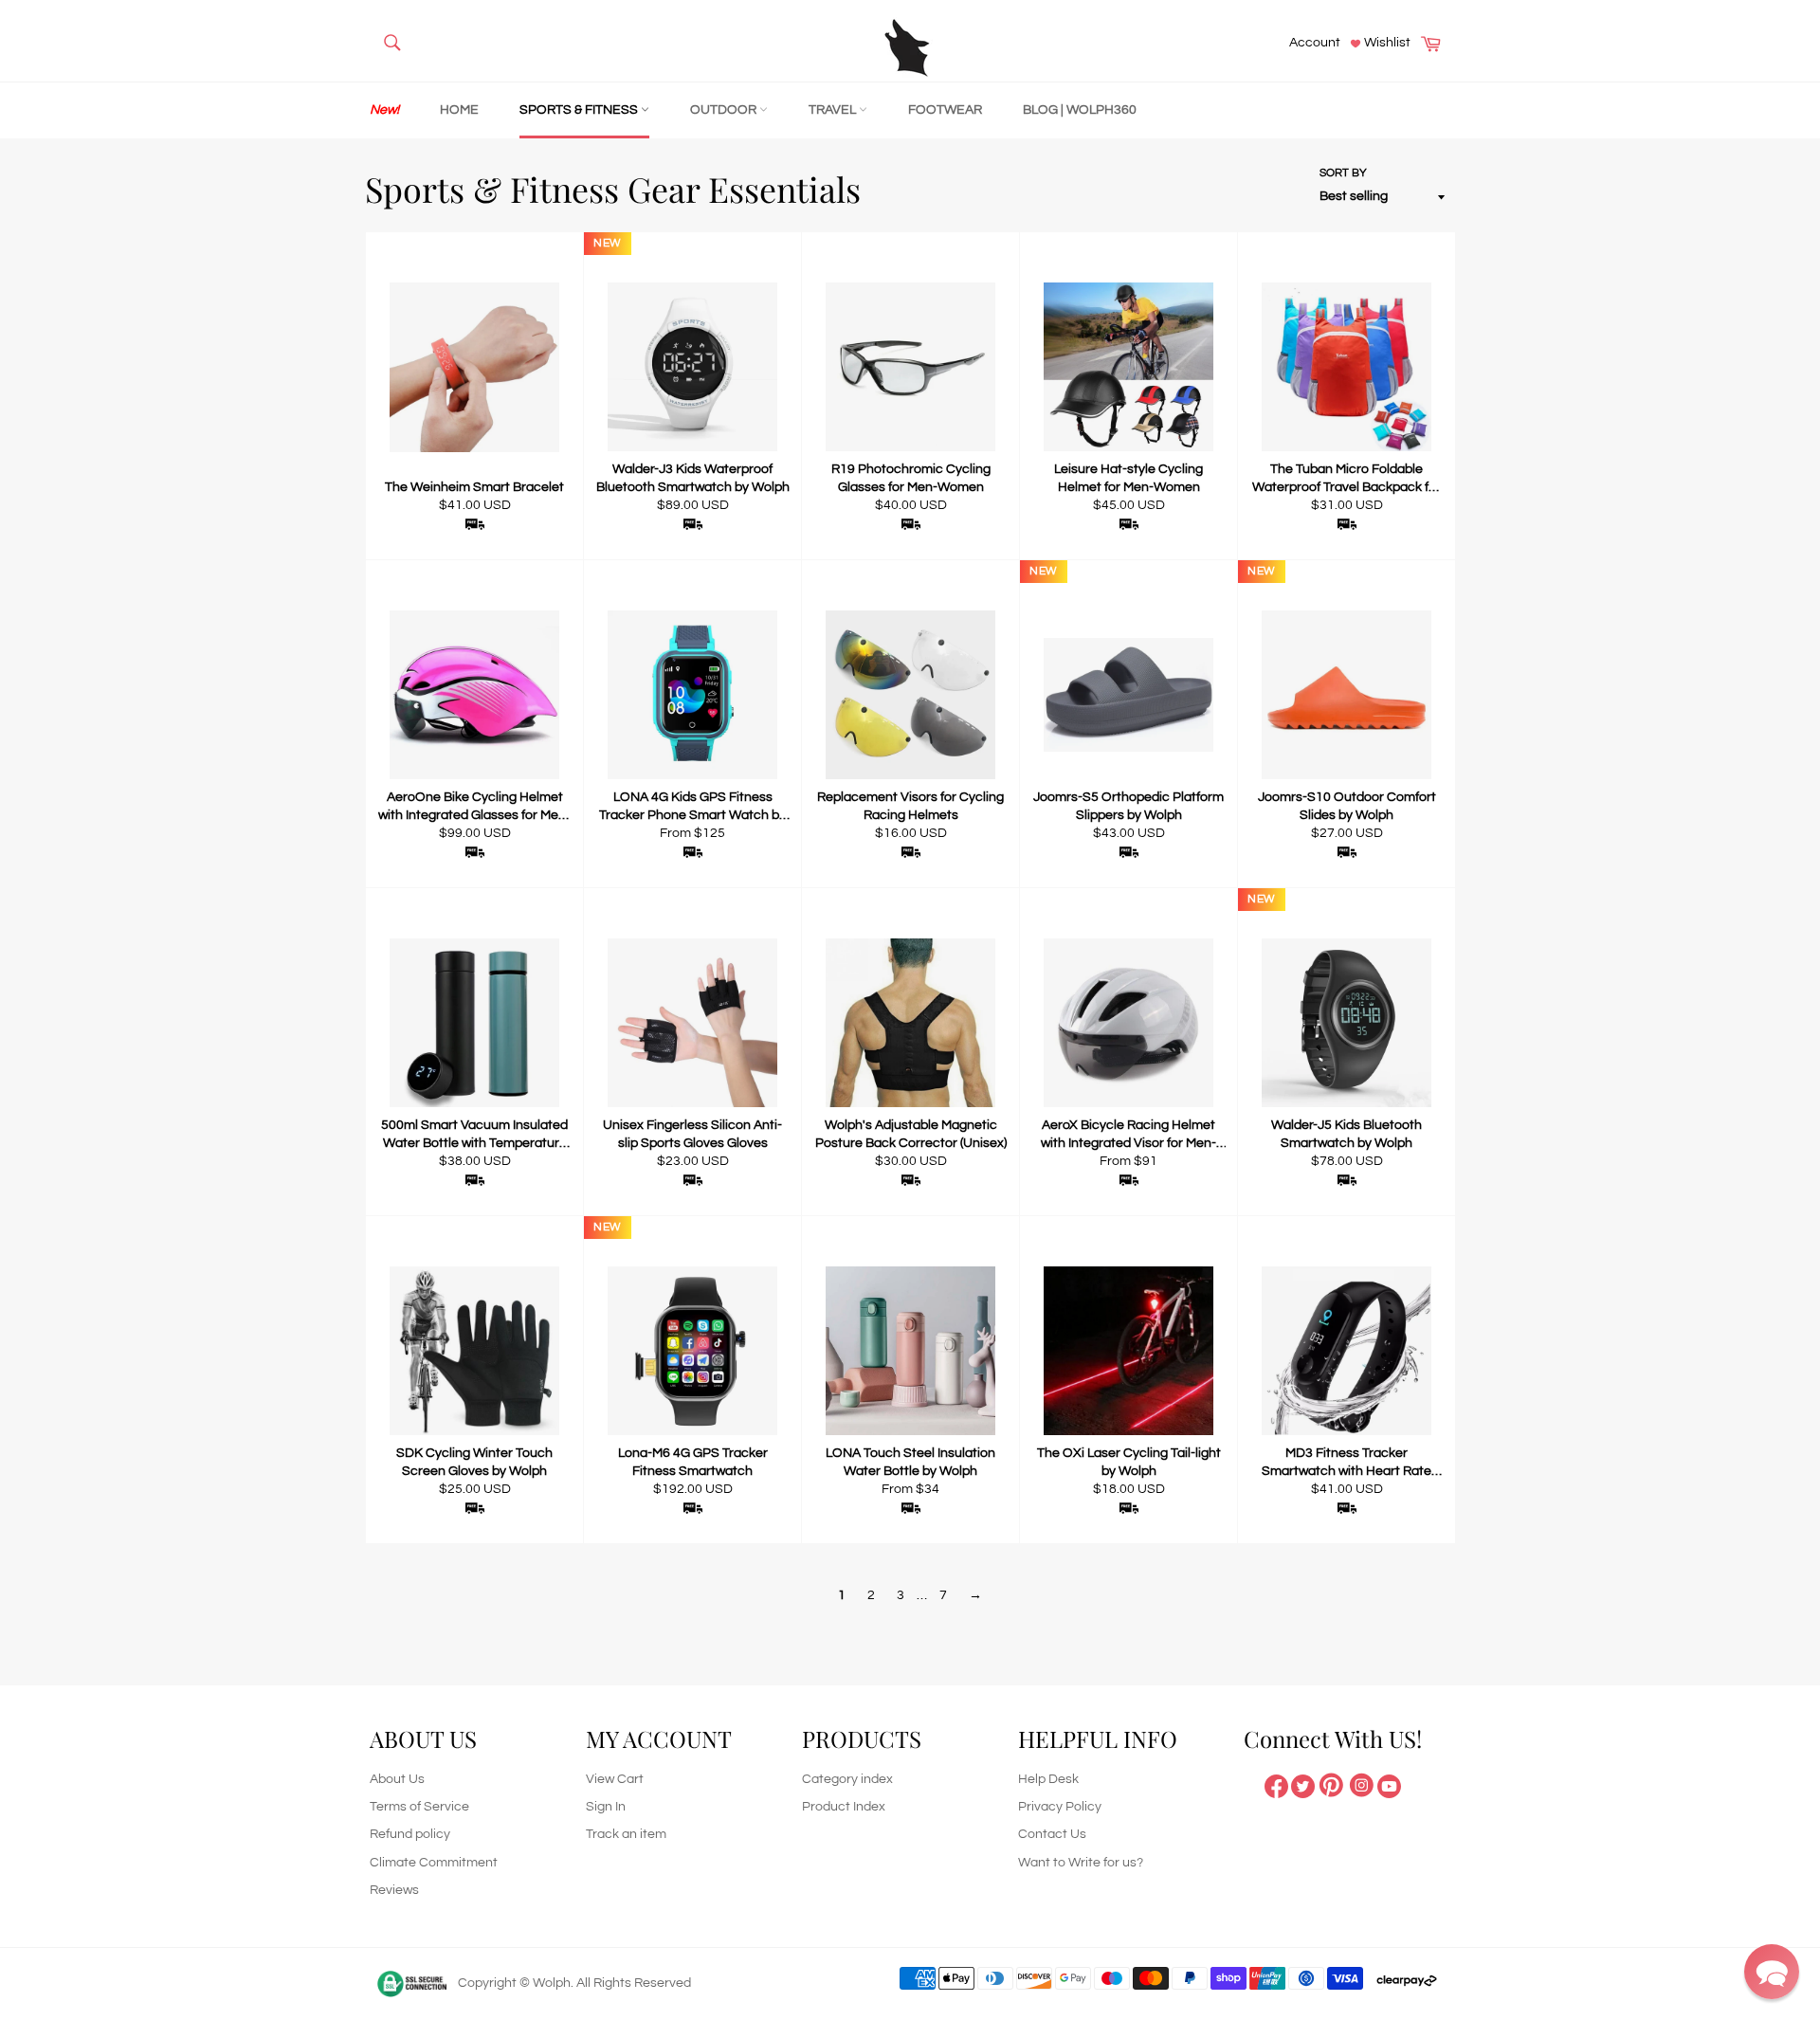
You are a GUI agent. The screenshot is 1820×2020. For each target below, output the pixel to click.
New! (384, 110)
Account (1315, 43)
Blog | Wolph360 (1080, 110)
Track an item (626, 1834)
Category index (847, 1779)
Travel (834, 110)
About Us (397, 1779)
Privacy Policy (1060, 1807)
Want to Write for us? (1081, 1863)
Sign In (606, 1807)
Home (459, 110)
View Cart (615, 1779)
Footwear (945, 110)
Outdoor (725, 110)
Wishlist (1386, 43)
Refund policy (410, 1834)
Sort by (1343, 173)
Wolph (552, 1983)
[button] (1772, 1972)
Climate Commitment (434, 1863)
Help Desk (1048, 1779)
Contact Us (1052, 1834)
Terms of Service (419, 1807)
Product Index (844, 1807)
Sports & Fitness (580, 110)
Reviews (394, 1890)
